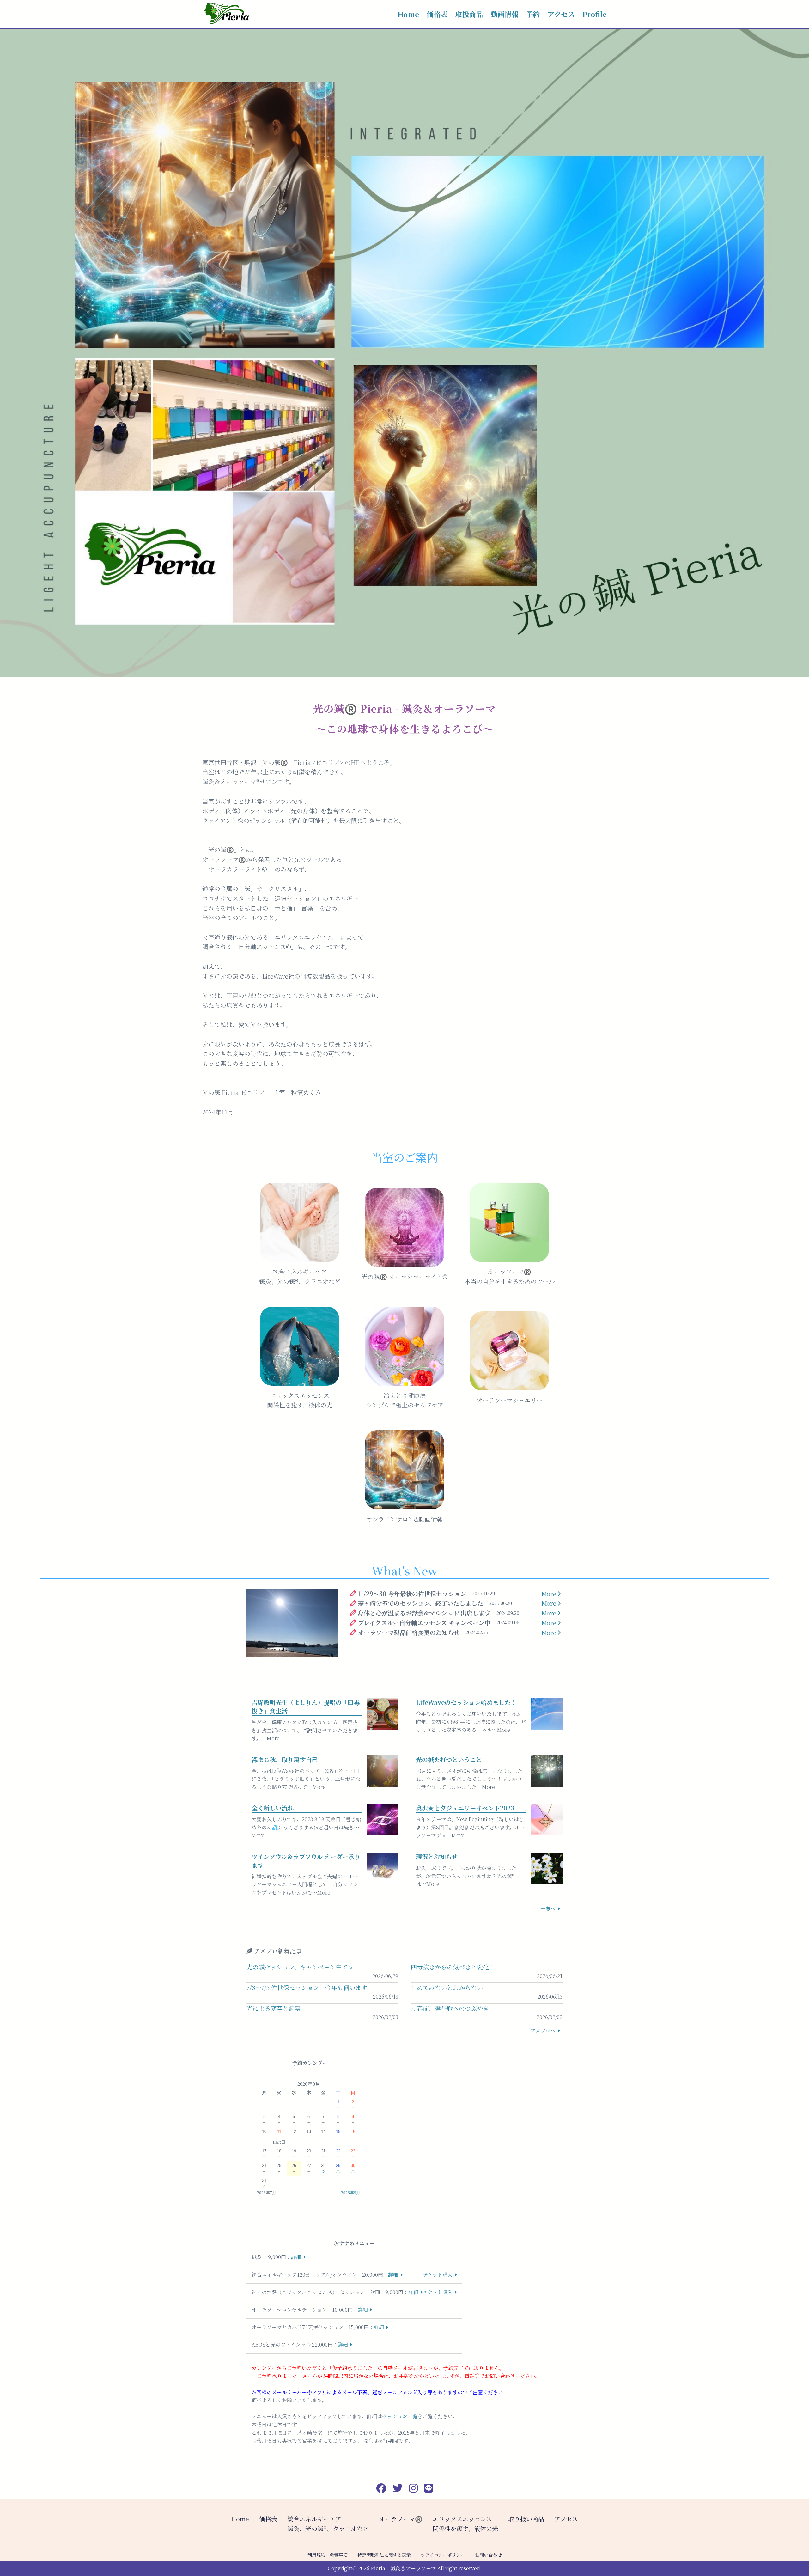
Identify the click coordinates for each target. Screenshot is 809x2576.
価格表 (437, 14)
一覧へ (548, 1909)
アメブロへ (543, 2031)
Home (408, 14)
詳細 (296, 2257)
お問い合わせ (488, 2555)
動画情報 (504, 14)
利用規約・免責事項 (327, 2555)
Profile (595, 14)
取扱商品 (469, 14)
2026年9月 (351, 2193)
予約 (533, 14)
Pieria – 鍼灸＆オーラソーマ (403, 2568)
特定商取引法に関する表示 (384, 2555)
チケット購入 (438, 2275)
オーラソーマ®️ (401, 2519)
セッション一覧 (400, 2416)
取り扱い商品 (526, 2519)
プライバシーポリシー (443, 2555)
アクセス (561, 14)
